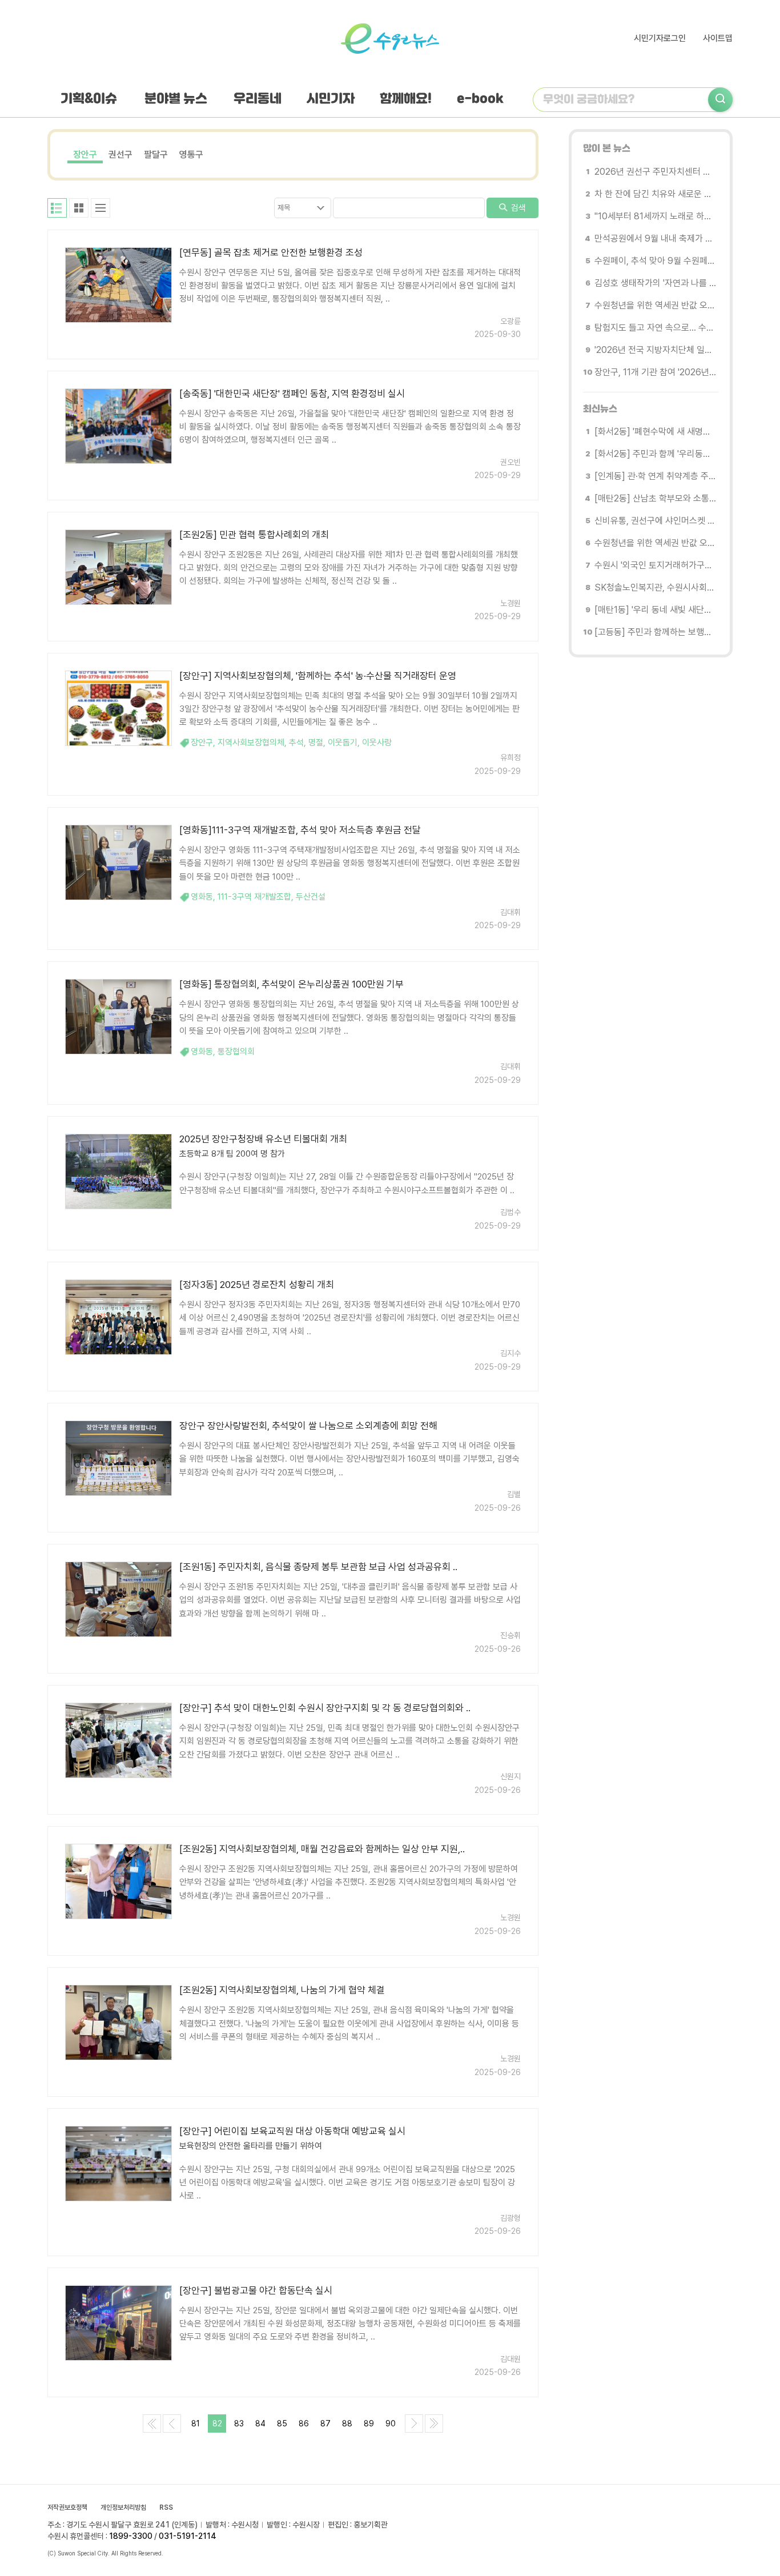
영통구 (191, 155)
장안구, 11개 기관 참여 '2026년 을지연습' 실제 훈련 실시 (655, 372)
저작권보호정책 (67, 2507)
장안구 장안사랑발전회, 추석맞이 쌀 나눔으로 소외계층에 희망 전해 (308, 1426)
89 (369, 2423)
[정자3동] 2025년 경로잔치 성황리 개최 (257, 1285)
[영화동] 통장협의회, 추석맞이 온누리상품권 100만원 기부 (292, 984)
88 (347, 2423)
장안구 (85, 155)
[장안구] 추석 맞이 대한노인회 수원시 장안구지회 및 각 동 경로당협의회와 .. (325, 1708)
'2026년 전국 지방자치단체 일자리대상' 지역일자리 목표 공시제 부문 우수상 (655, 350)
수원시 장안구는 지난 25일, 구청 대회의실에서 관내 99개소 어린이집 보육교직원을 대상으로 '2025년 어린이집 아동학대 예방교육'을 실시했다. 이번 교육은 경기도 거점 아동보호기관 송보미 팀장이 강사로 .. (347, 2183)
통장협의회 (236, 1052)
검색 (517, 208)
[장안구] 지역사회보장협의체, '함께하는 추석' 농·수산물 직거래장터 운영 (318, 676)
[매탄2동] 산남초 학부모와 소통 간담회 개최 (655, 498)
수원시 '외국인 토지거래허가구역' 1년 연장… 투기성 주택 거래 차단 (655, 565)
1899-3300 (131, 2536)
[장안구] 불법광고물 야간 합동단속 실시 (256, 2290)
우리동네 (258, 99)
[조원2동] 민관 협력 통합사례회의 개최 (254, 535)
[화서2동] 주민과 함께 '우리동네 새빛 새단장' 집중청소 (655, 454)
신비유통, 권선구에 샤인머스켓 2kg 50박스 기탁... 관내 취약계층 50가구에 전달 (655, 521)
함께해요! (406, 99)
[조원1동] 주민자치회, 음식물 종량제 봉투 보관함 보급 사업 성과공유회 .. (318, 1567)
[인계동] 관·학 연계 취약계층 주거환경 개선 (655, 476)
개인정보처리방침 (123, 2507)
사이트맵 (718, 38)
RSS (166, 2507)
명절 (316, 743)
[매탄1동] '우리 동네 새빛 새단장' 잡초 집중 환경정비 (655, 610)
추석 (296, 743)
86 (304, 2423)
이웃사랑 (377, 743)
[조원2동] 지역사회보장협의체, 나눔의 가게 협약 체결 (282, 1990)
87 (325, 2423)
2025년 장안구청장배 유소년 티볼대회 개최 (263, 1139)
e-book (480, 99)
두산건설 (311, 897)
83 (239, 2423)
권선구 (120, 155)
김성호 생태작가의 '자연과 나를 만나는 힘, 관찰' (655, 283)
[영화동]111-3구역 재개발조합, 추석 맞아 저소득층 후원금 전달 (300, 830)
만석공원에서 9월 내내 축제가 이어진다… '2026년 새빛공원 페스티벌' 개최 (655, 238)
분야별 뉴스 (176, 99)
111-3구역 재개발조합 (254, 897)
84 (260, 2423)
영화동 (202, 897)
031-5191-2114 (188, 2536)
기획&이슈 (89, 99)
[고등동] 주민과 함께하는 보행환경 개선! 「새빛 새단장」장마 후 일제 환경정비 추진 (655, 632)
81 (196, 2423)
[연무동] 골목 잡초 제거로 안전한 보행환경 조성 (271, 252)
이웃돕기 (343, 743)
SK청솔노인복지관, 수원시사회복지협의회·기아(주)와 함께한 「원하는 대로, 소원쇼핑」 (655, 587)
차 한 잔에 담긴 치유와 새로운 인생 (655, 194)
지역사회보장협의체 (251, 743)
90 (391, 2423)
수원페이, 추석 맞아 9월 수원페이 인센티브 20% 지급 (655, 261)
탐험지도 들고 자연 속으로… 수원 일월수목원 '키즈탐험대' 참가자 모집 (655, 328)
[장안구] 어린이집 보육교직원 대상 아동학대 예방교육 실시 (292, 2131)
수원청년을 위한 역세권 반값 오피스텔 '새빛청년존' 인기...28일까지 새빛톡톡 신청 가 (655, 305)
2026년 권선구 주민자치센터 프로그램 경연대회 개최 (655, 172)
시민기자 (331, 99)
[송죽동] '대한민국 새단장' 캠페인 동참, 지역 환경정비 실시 (292, 394)
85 (282, 2423)
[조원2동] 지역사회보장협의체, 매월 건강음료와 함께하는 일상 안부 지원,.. (322, 1849)
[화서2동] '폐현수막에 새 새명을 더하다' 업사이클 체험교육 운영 (655, 432)
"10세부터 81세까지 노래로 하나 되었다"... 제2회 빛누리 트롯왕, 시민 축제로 (655, 216)
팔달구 (156, 155)
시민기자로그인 (660, 38)
